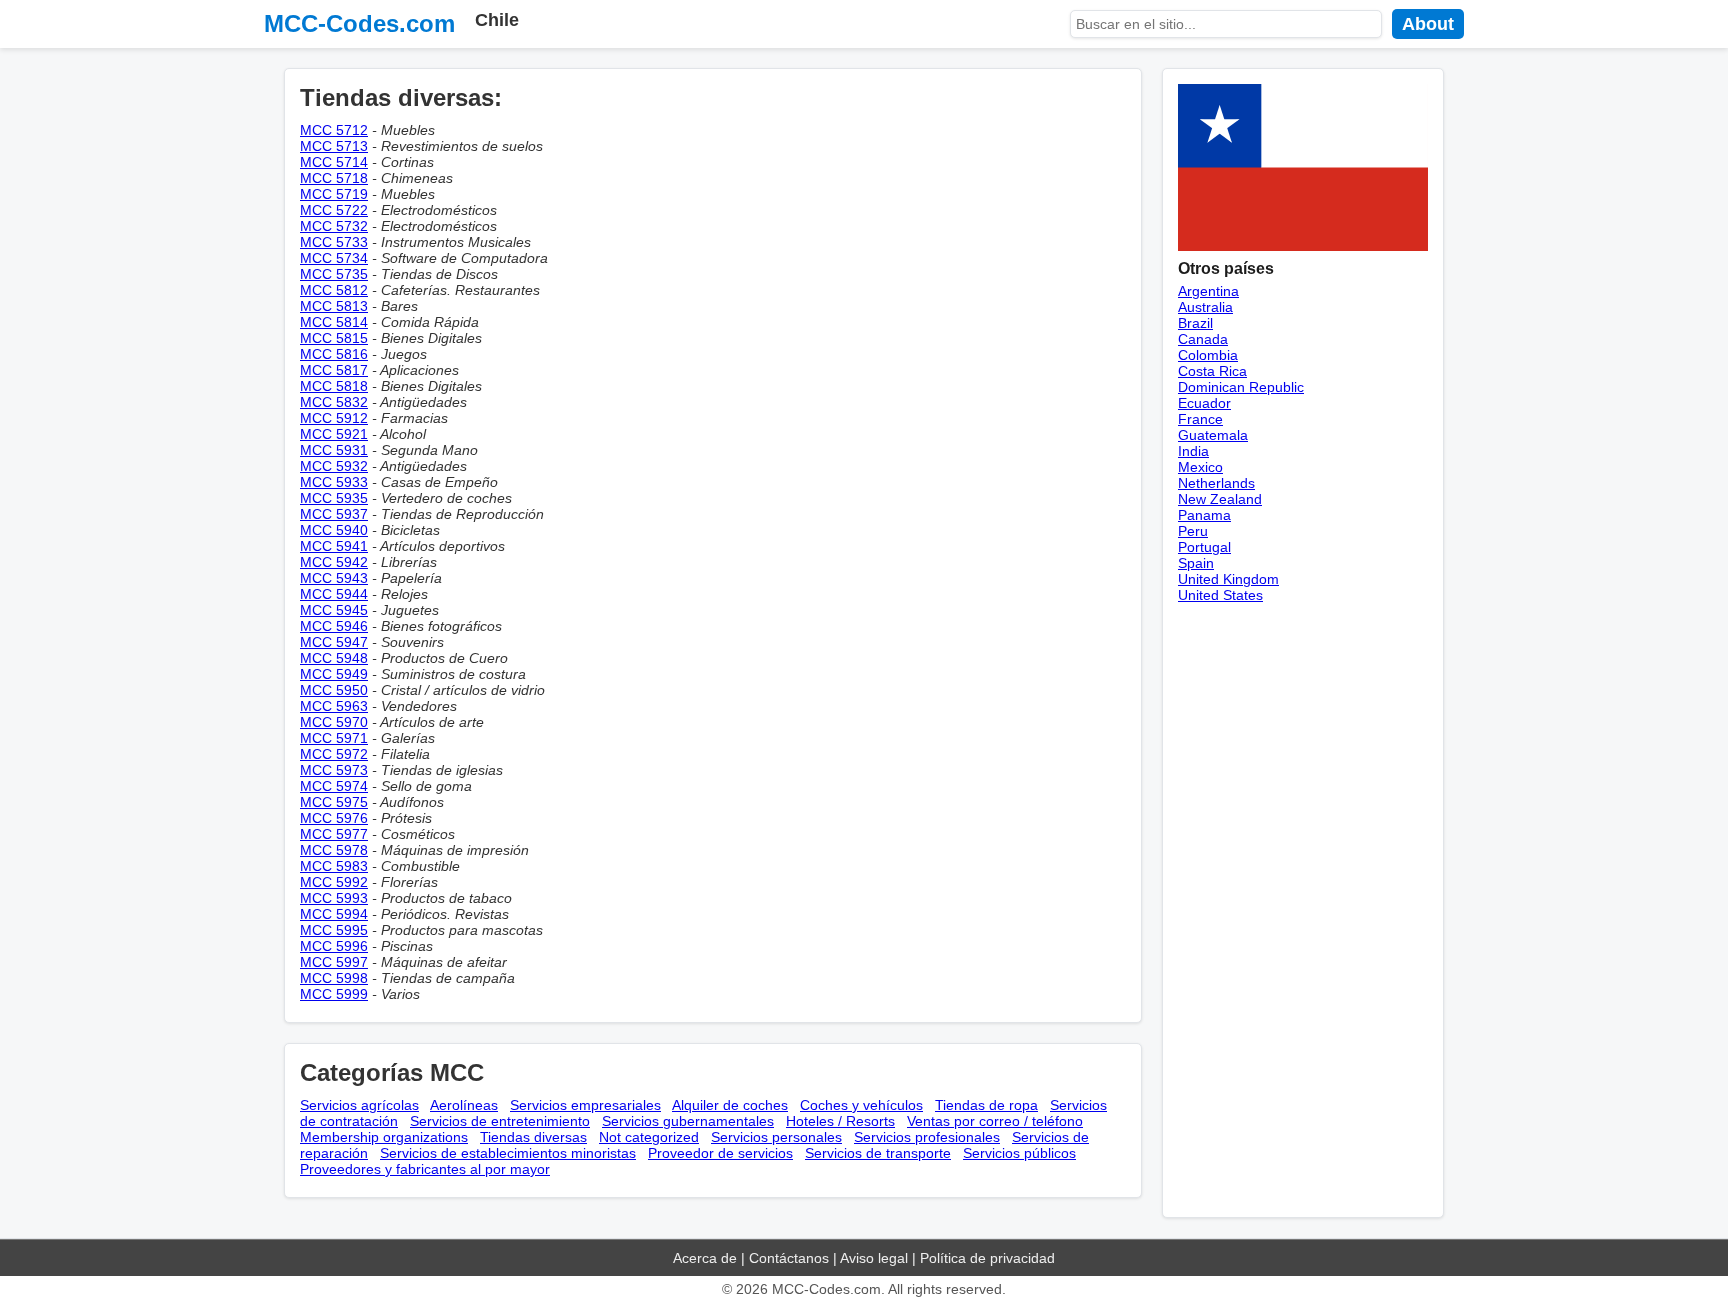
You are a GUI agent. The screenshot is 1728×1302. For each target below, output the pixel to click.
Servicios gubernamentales (688, 1121)
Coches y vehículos (861, 1105)
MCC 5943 (334, 578)
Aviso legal (874, 1258)
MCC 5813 (334, 306)
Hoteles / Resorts (840, 1121)
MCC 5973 (334, 770)
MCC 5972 (334, 754)
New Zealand (1220, 499)
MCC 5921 (334, 434)
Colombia (1208, 355)
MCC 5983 (334, 866)
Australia (1205, 307)
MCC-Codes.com (359, 23)
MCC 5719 (334, 194)
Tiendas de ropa (986, 1105)
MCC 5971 (334, 738)
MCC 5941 (334, 546)
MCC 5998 (334, 978)
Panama (1204, 515)
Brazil (1195, 323)
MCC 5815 (334, 338)
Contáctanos (789, 1258)
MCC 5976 (334, 818)
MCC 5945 (334, 610)
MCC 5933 (334, 482)
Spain (1196, 563)
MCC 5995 (334, 930)
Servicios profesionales (927, 1137)
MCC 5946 (334, 626)
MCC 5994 (334, 914)
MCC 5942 (334, 562)
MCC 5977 (334, 834)
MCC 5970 (334, 722)
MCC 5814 (334, 322)
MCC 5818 (334, 386)
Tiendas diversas (533, 1137)
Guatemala (1213, 435)
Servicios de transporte (878, 1153)
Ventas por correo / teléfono (995, 1121)
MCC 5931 (334, 450)
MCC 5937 (334, 514)
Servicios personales (776, 1137)
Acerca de (705, 1258)
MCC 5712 (334, 130)
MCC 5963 (334, 706)
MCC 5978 (334, 850)
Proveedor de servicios (720, 1153)
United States (1220, 595)
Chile (497, 20)
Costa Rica (1212, 371)
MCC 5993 (334, 898)
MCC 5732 (334, 226)
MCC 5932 (334, 466)
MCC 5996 (334, 946)
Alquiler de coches (730, 1105)
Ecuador (1204, 403)
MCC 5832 (334, 402)
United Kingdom (1228, 579)
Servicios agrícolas (359, 1105)
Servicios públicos (1019, 1153)
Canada (1203, 339)
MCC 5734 (334, 258)
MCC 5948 (334, 658)
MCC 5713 (334, 146)
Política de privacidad (987, 1258)
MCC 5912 (334, 418)
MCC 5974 (334, 786)
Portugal (1204, 547)
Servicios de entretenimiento (500, 1121)
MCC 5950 (334, 690)
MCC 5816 (334, 354)
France (1200, 419)
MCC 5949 (334, 674)
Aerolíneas (464, 1105)
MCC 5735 (334, 274)
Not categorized (649, 1137)
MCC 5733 (334, 242)
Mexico (1200, 467)
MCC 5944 (334, 594)
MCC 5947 (334, 642)
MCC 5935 (334, 498)
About (1428, 24)
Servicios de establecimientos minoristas (508, 1153)
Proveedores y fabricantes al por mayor (425, 1169)
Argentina (1208, 291)
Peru (1193, 531)
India (1193, 451)
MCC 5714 (334, 162)
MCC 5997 (334, 962)
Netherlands (1216, 483)
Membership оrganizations (384, 1137)
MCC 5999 (334, 994)
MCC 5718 (334, 178)
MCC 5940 (334, 530)
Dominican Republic (1241, 387)
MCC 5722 (334, 210)
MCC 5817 (334, 370)
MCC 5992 (334, 882)
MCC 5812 (334, 290)
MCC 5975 (334, 802)
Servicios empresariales (585, 1105)
